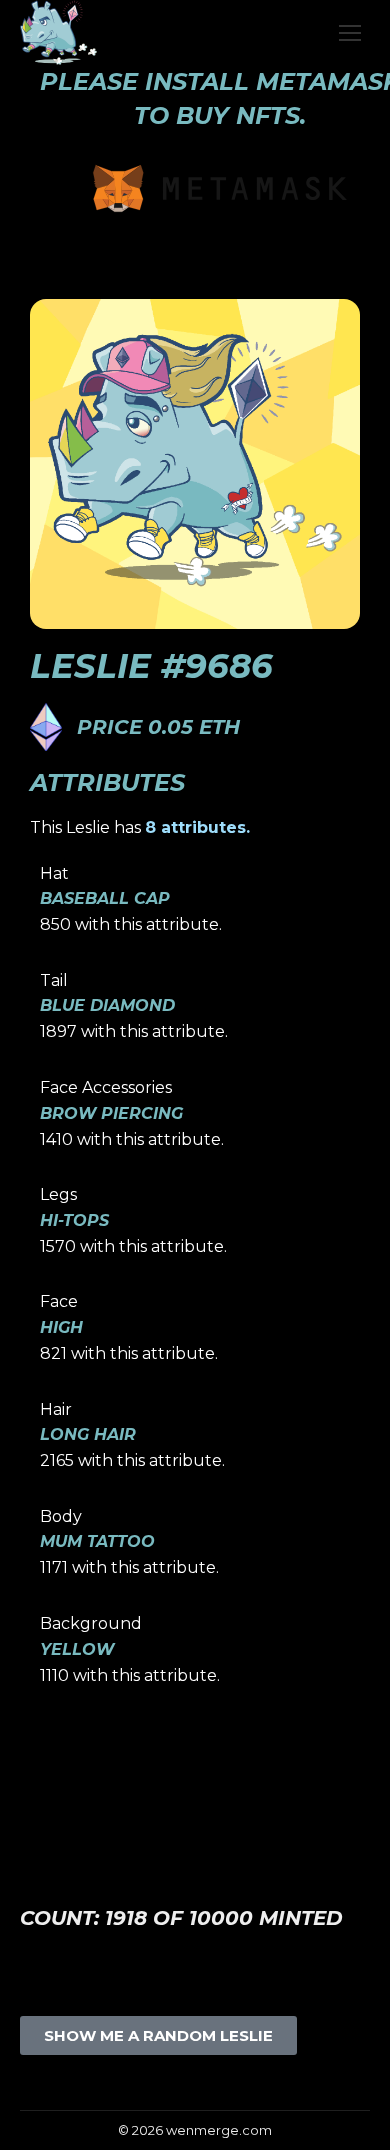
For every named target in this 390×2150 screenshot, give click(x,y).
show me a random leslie (158, 2035)
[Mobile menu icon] (350, 33)
